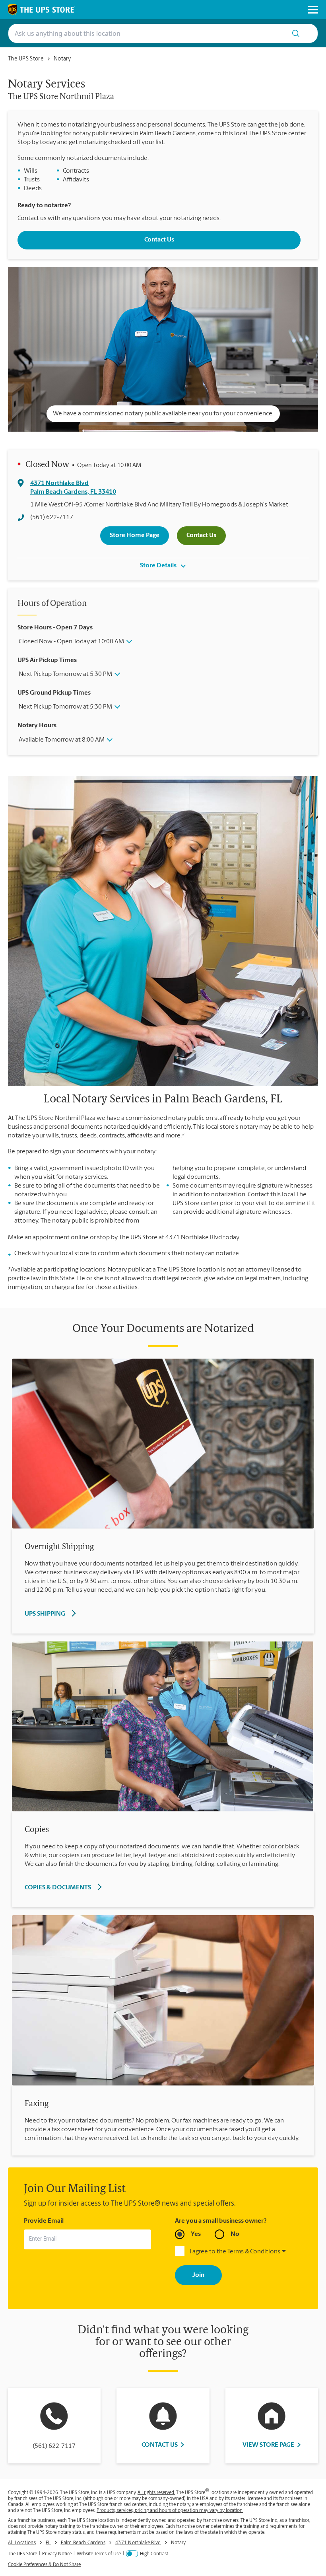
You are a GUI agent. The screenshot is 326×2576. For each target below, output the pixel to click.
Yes (196, 2234)
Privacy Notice (57, 2554)
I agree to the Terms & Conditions (235, 2252)
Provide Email (44, 2221)
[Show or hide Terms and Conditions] (284, 2252)
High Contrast (154, 2554)
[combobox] (145, 33)
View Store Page (268, 2445)
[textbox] (163, 2527)
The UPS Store (22, 2554)
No (235, 2234)
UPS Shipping (45, 1614)
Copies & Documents (58, 1888)
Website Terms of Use (99, 2554)
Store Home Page (135, 535)
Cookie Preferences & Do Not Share (44, 2565)
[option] (163, 351)
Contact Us (159, 240)
